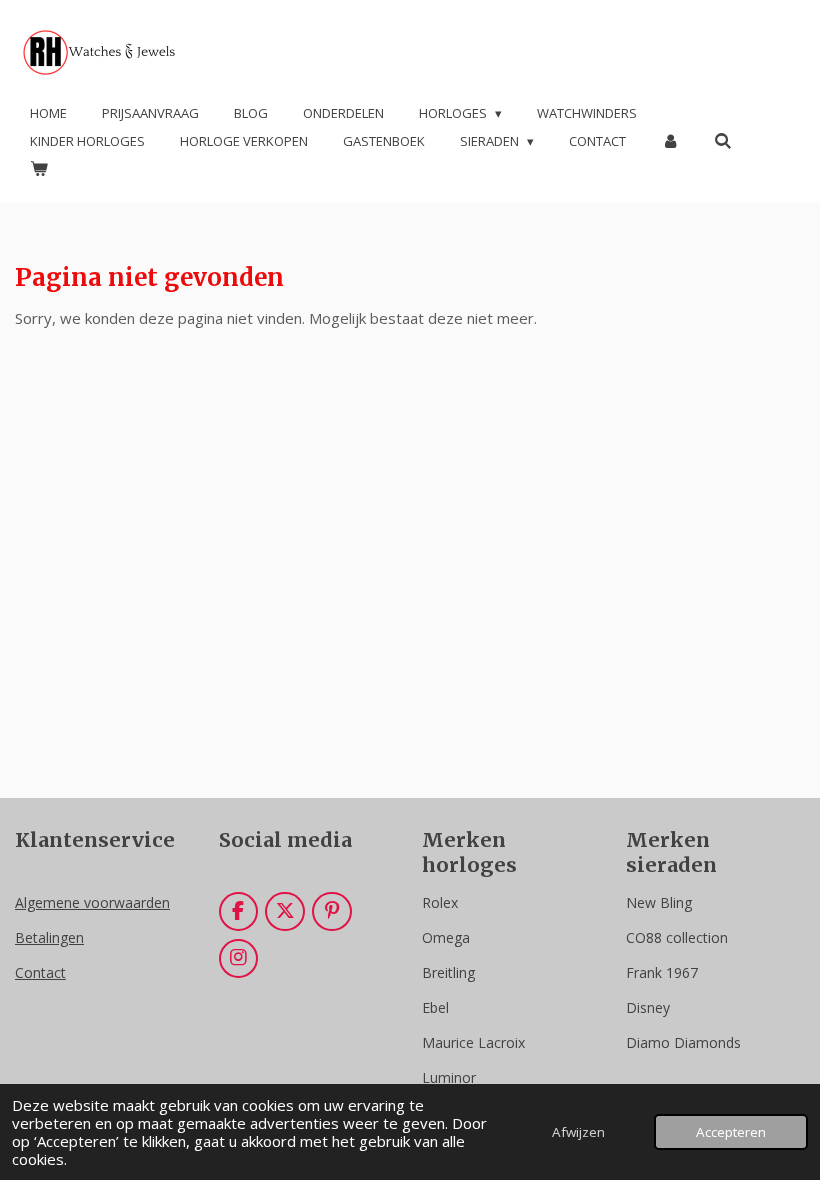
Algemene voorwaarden (92, 902)
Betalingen (49, 937)
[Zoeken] (723, 141)
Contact (40, 972)
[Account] (670, 142)
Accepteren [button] (731, 1132)
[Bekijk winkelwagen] (39, 169)
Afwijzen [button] (578, 1132)
